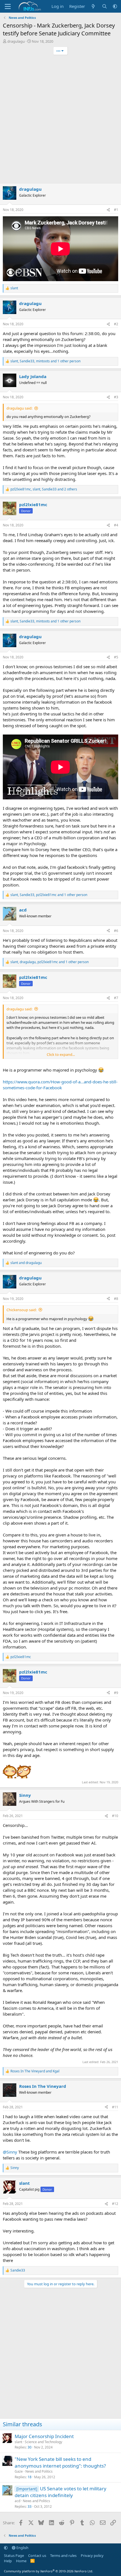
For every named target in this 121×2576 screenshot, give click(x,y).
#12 (115, 2204)
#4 (116, 525)
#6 (116, 931)
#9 (116, 1693)
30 (30, 2447)
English (22, 2548)
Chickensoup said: (22, 1310)
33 (30, 2506)
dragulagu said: (19, 408)
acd (17, 2501)
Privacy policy (92, 2555)
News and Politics (39, 2471)
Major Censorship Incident (44, 2436)
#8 (116, 1299)
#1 (116, 210)
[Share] (108, 210)
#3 (116, 397)
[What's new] (93, 6)
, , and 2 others (44, 489)
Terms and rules (63, 2555)
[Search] (105, 6)
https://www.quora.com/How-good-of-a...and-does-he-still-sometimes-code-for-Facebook (60, 1085)
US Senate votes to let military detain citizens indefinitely (60, 2492)
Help (8, 2561)
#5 (116, 657)
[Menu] (8, 6)
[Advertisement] (60, 120)
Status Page (14, 2555)
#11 (115, 2107)
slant (18, 2442)
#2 (116, 324)
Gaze (19, 2471)
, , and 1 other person (45, 361)
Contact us (37, 2555)
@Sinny (10, 2152)
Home (21, 2561)
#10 (115, 1816)
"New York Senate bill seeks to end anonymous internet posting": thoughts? (60, 2462)
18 (30, 2477)
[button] (115, 6)
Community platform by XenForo (49, 2571)
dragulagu (16, 41)
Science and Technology (43, 2442)
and (26, 1263)
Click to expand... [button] (61, 1054)
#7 (116, 998)
